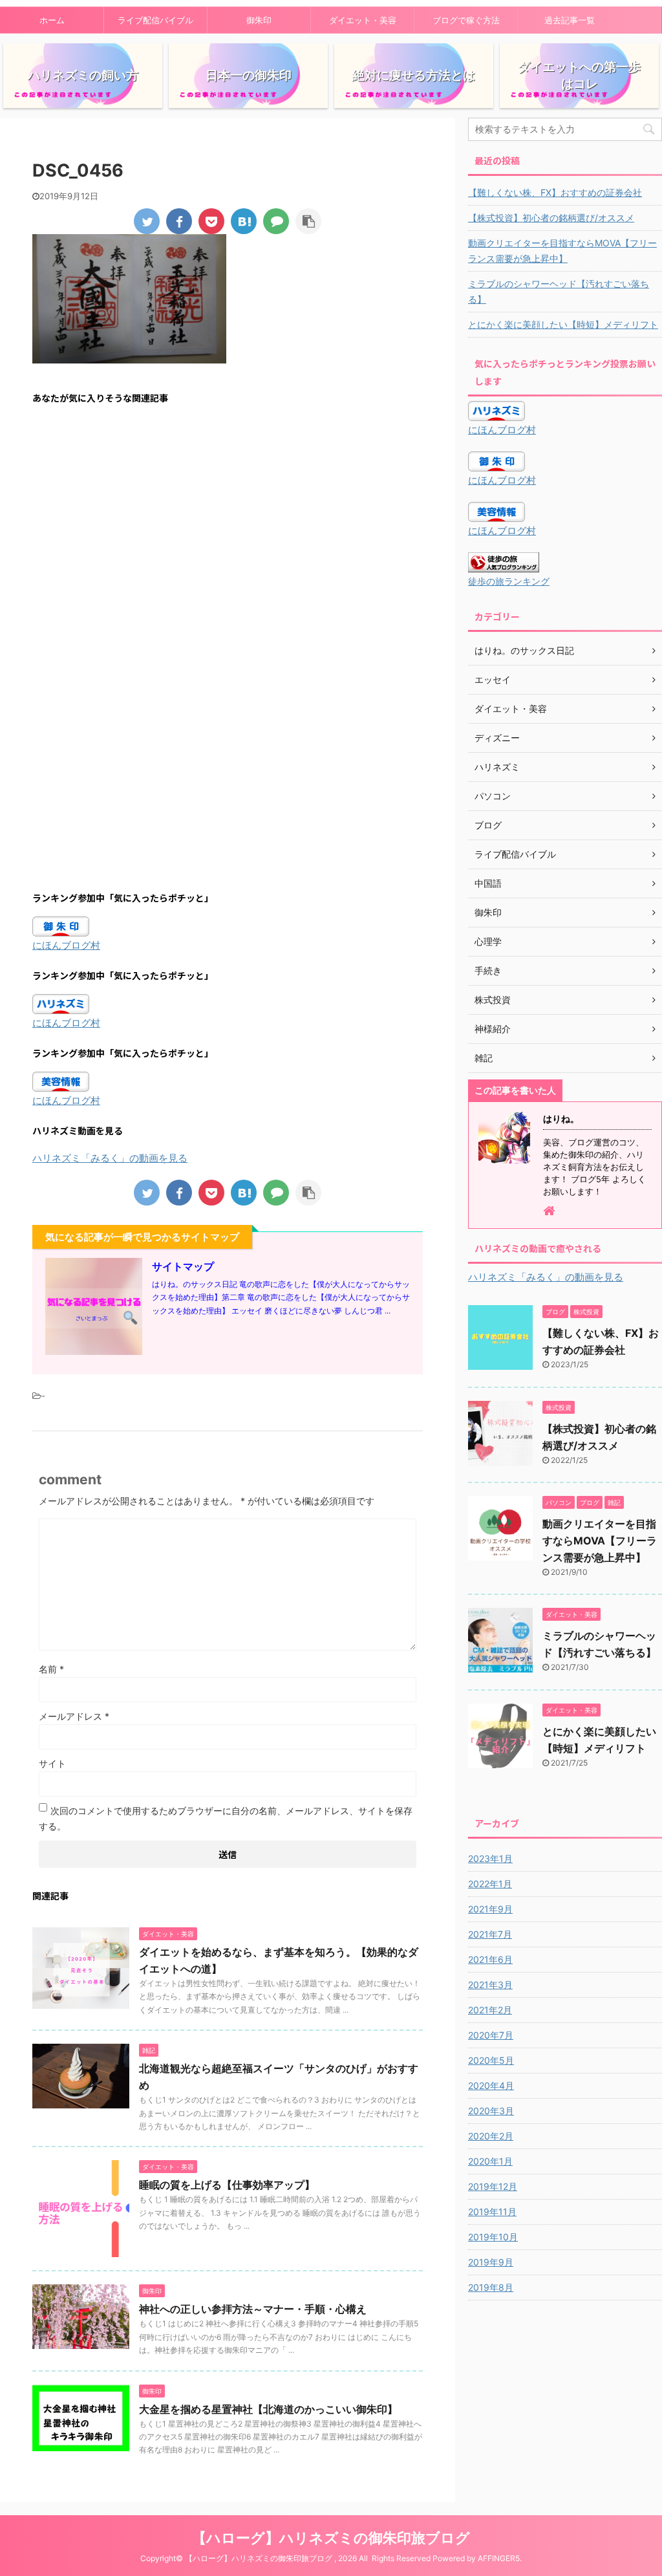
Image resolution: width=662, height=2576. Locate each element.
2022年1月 (490, 1884)
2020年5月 (491, 2060)
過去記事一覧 (570, 20)
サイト (52, 1763)
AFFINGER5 (499, 2558)
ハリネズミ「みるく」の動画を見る (110, 1158)
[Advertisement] (228, 534)
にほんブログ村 (66, 945)
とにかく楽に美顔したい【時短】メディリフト (563, 324)
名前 (51, 1669)
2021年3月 (490, 1985)
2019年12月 (493, 2186)
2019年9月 (491, 2262)
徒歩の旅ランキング (509, 581)
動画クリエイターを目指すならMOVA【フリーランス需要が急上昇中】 (562, 251)
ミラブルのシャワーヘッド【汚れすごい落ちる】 (559, 291)
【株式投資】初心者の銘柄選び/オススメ (551, 218)
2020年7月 (491, 2035)
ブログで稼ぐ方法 (466, 20)
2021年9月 (490, 1909)
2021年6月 (490, 1959)
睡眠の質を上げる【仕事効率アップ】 (227, 2185)
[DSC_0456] (244, 221)
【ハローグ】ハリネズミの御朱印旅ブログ (331, 2538)
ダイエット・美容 (363, 20)
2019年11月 (492, 2212)
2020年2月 (491, 2136)
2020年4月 (491, 2085)
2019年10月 (493, 2237)
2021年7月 (490, 1934)
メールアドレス (74, 1716)
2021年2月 (490, 2010)
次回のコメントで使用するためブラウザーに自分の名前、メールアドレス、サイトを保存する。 (226, 1818)
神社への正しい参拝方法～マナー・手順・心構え (253, 2309)
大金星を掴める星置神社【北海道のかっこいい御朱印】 (268, 2409)
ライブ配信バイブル (155, 20)
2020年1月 (490, 2161)
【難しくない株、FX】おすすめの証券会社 (555, 192)
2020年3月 (491, 2111)
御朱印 (259, 20)
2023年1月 (490, 1858)
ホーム (52, 20)
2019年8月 (491, 2287)
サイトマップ (183, 1266)
